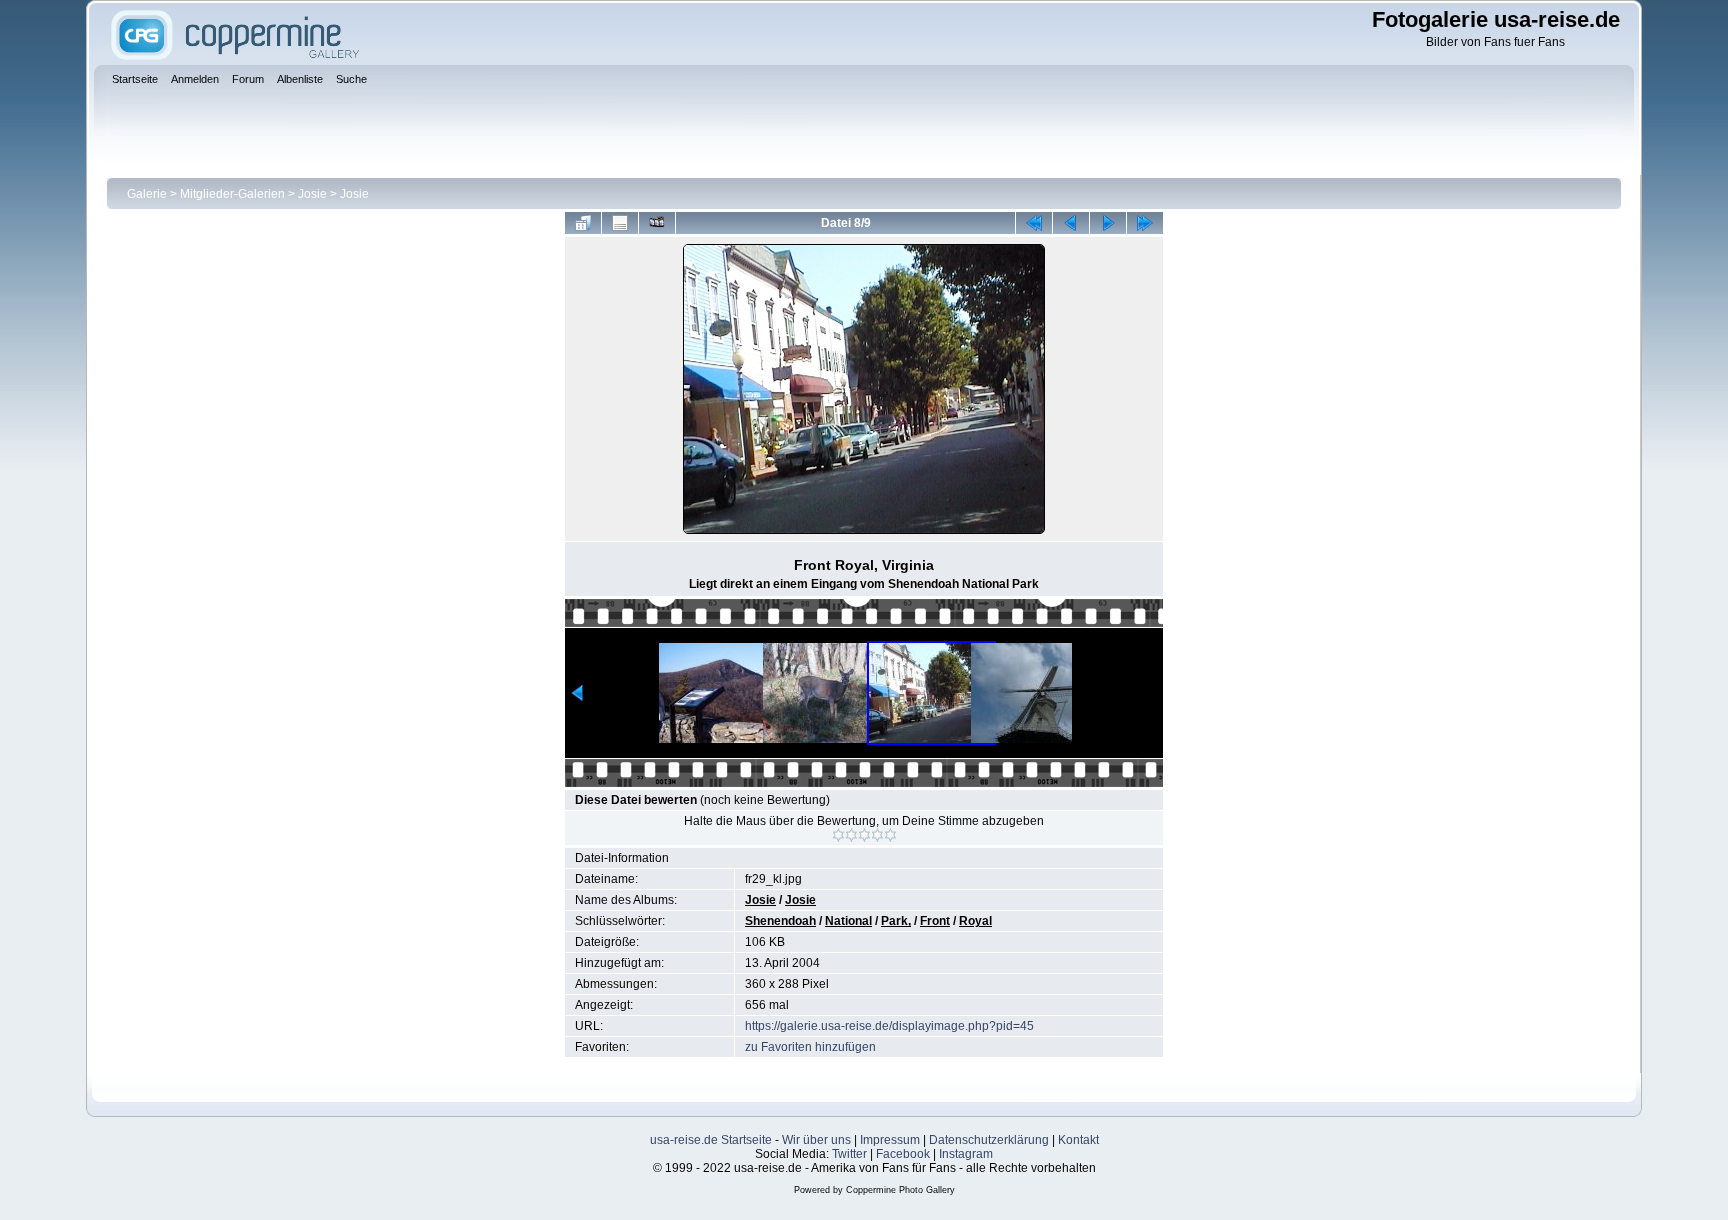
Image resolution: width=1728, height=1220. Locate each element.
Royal (975, 921)
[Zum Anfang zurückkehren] (1034, 223)
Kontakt (1078, 1140)
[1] (838, 835)
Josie (312, 194)
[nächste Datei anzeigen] (1108, 223)
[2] (851, 835)
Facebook (903, 1154)
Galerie (147, 194)
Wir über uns (816, 1140)
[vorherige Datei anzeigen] (1071, 223)
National (848, 921)
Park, (896, 921)
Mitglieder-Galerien (232, 194)
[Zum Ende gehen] (1145, 223)
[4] (877, 835)
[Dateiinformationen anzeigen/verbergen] (620, 223)
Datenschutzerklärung (989, 1140)
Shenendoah (780, 921)
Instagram (966, 1154)
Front (935, 921)
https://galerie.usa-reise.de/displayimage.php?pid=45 (889, 1026)
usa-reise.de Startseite (711, 1140)
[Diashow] (657, 223)
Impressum (890, 1140)
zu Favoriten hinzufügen (810, 1047)
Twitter (849, 1154)
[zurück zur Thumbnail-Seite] (583, 223)
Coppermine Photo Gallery (900, 1190)
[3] (864, 835)
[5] (890, 835)
